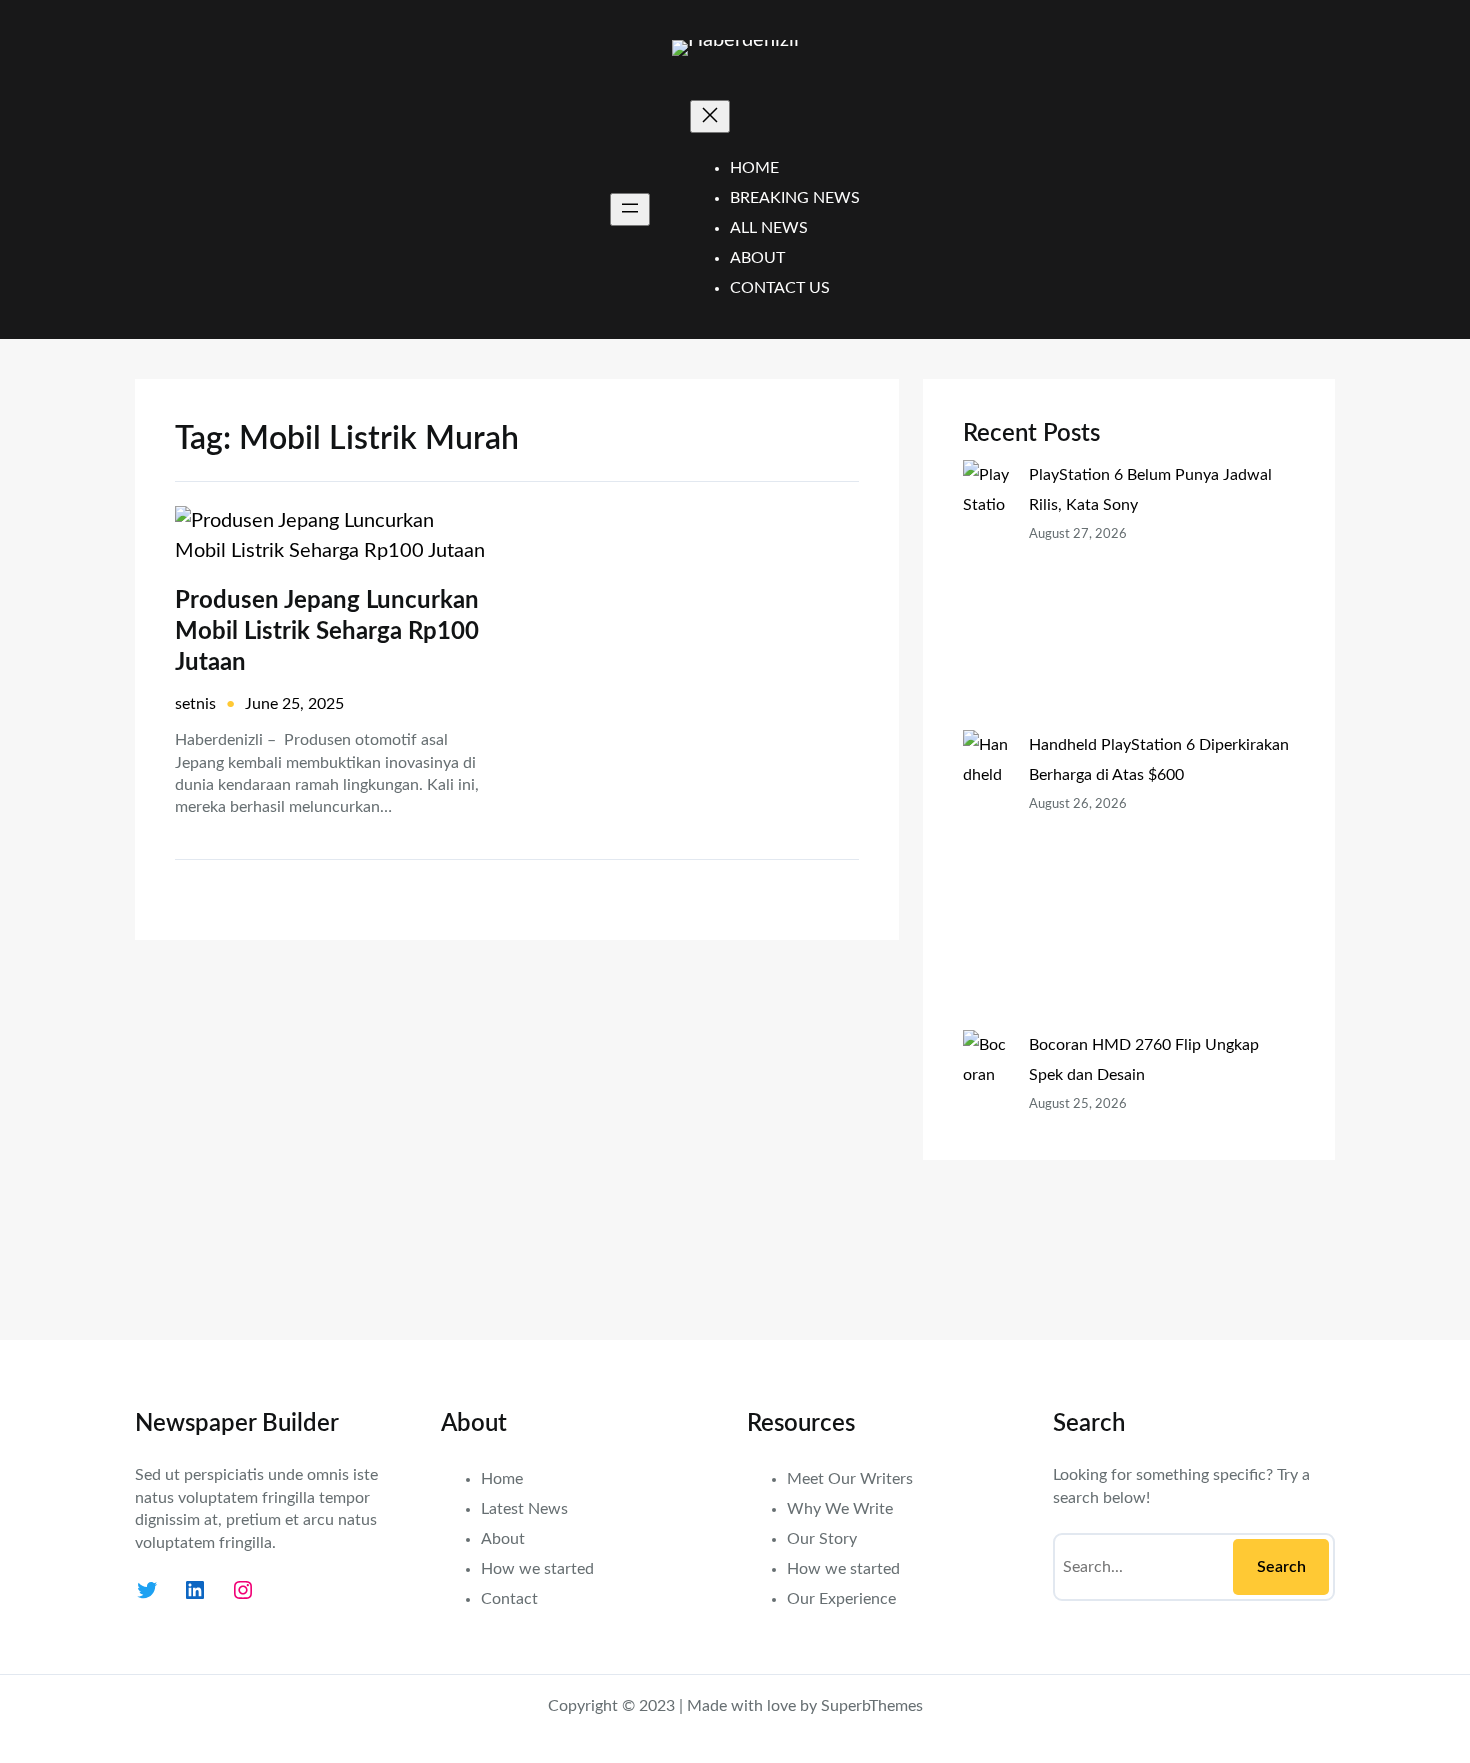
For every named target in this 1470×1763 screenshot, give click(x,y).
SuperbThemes (872, 1706)
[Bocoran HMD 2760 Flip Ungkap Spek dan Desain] (988, 1165)
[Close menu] (710, 116)
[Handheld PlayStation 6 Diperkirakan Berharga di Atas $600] (988, 880)
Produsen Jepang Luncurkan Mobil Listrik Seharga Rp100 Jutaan (327, 632)
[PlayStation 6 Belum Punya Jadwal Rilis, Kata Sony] (988, 595)
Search (1281, 1567)
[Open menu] (630, 209)
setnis (195, 704)
